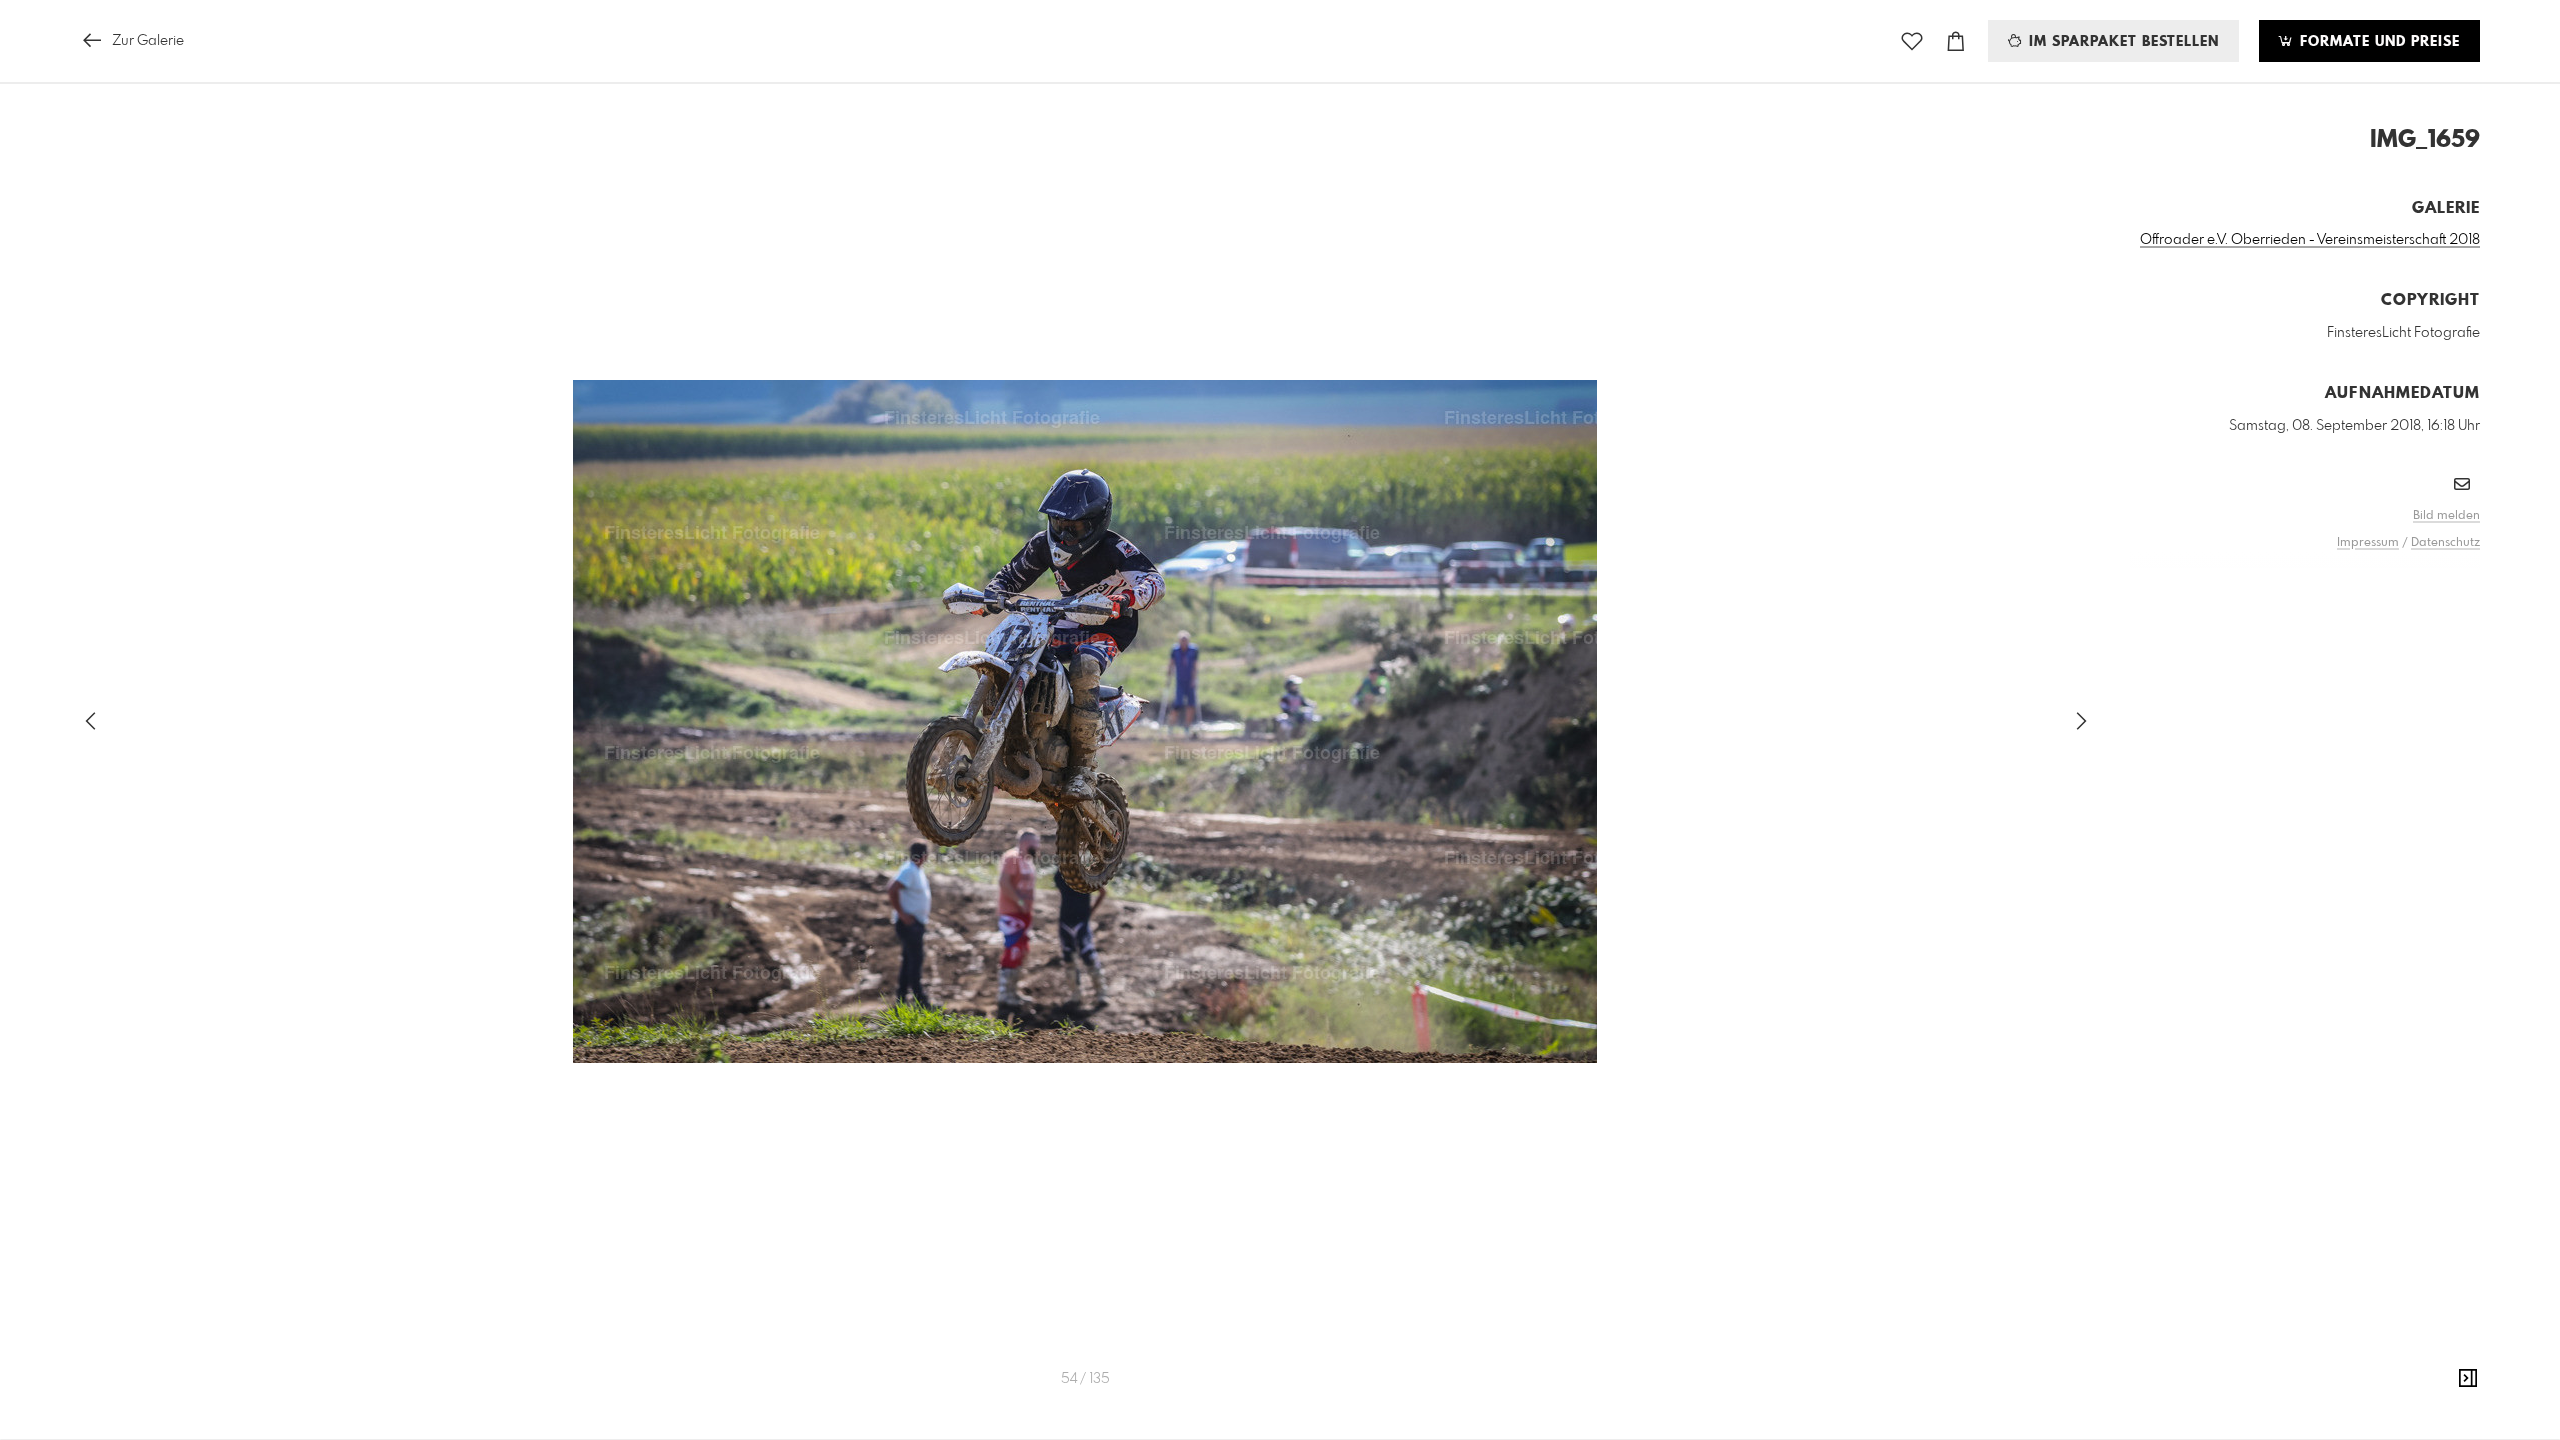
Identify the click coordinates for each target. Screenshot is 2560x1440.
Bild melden (2446, 516)
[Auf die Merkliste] (1912, 41)
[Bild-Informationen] (2468, 1379)
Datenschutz (2445, 543)
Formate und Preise (2377, 42)
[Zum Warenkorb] (1956, 41)
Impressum (2368, 543)
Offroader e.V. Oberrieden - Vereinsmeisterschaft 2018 (2310, 240)
